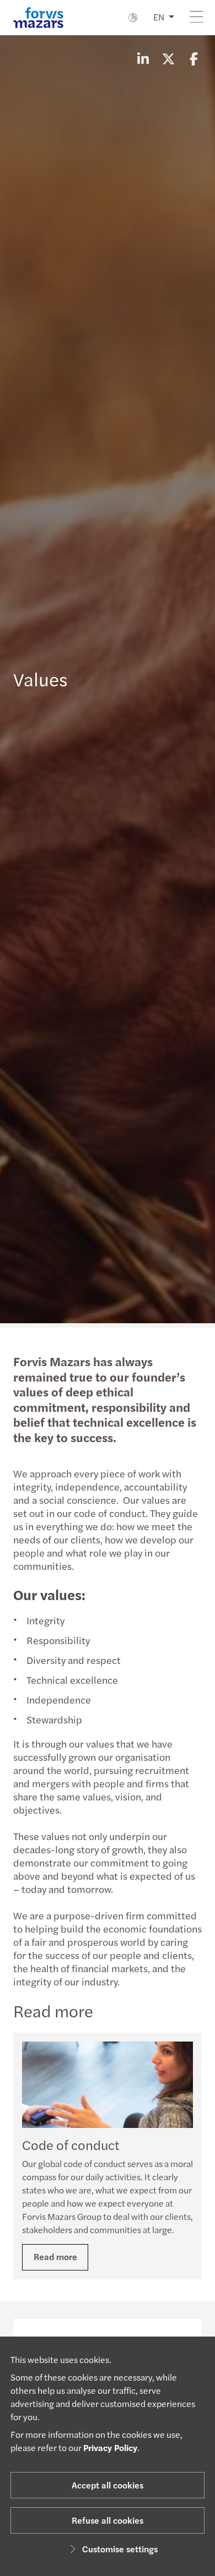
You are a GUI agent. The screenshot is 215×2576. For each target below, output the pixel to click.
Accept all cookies (108, 2485)
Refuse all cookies (108, 2520)
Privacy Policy (110, 2447)
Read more (55, 2256)
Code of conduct (71, 2144)
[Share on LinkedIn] (143, 58)
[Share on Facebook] (193, 58)
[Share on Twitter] (168, 58)
